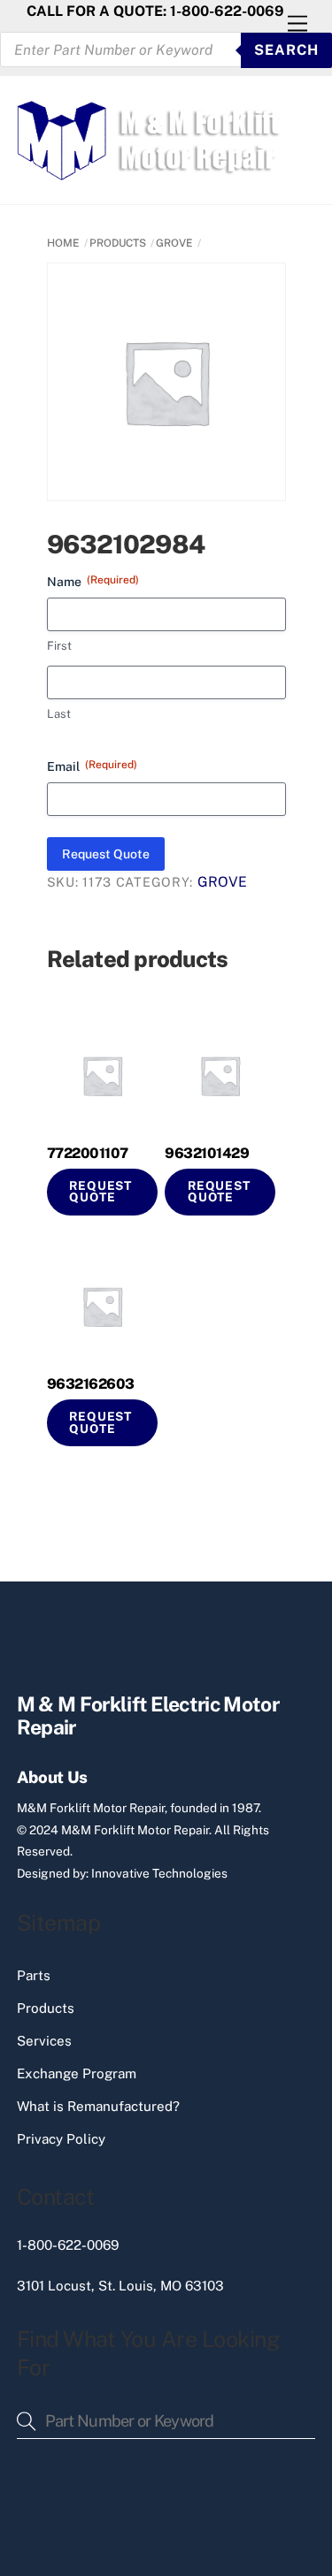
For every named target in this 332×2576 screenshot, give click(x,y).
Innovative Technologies (159, 1873)
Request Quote (106, 854)
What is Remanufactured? (98, 2106)
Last (59, 714)
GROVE (174, 243)
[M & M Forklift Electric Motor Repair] (151, 172)
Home (63, 243)
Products (46, 2008)
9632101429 (207, 1153)
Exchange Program (77, 2073)
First (59, 646)
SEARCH (286, 50)
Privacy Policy (61, 2139)
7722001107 (88, 1153)
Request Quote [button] (100, 1192)
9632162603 (91, 1384)
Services (44, 2041)
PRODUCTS (118, 243)
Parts (34, 1975)
